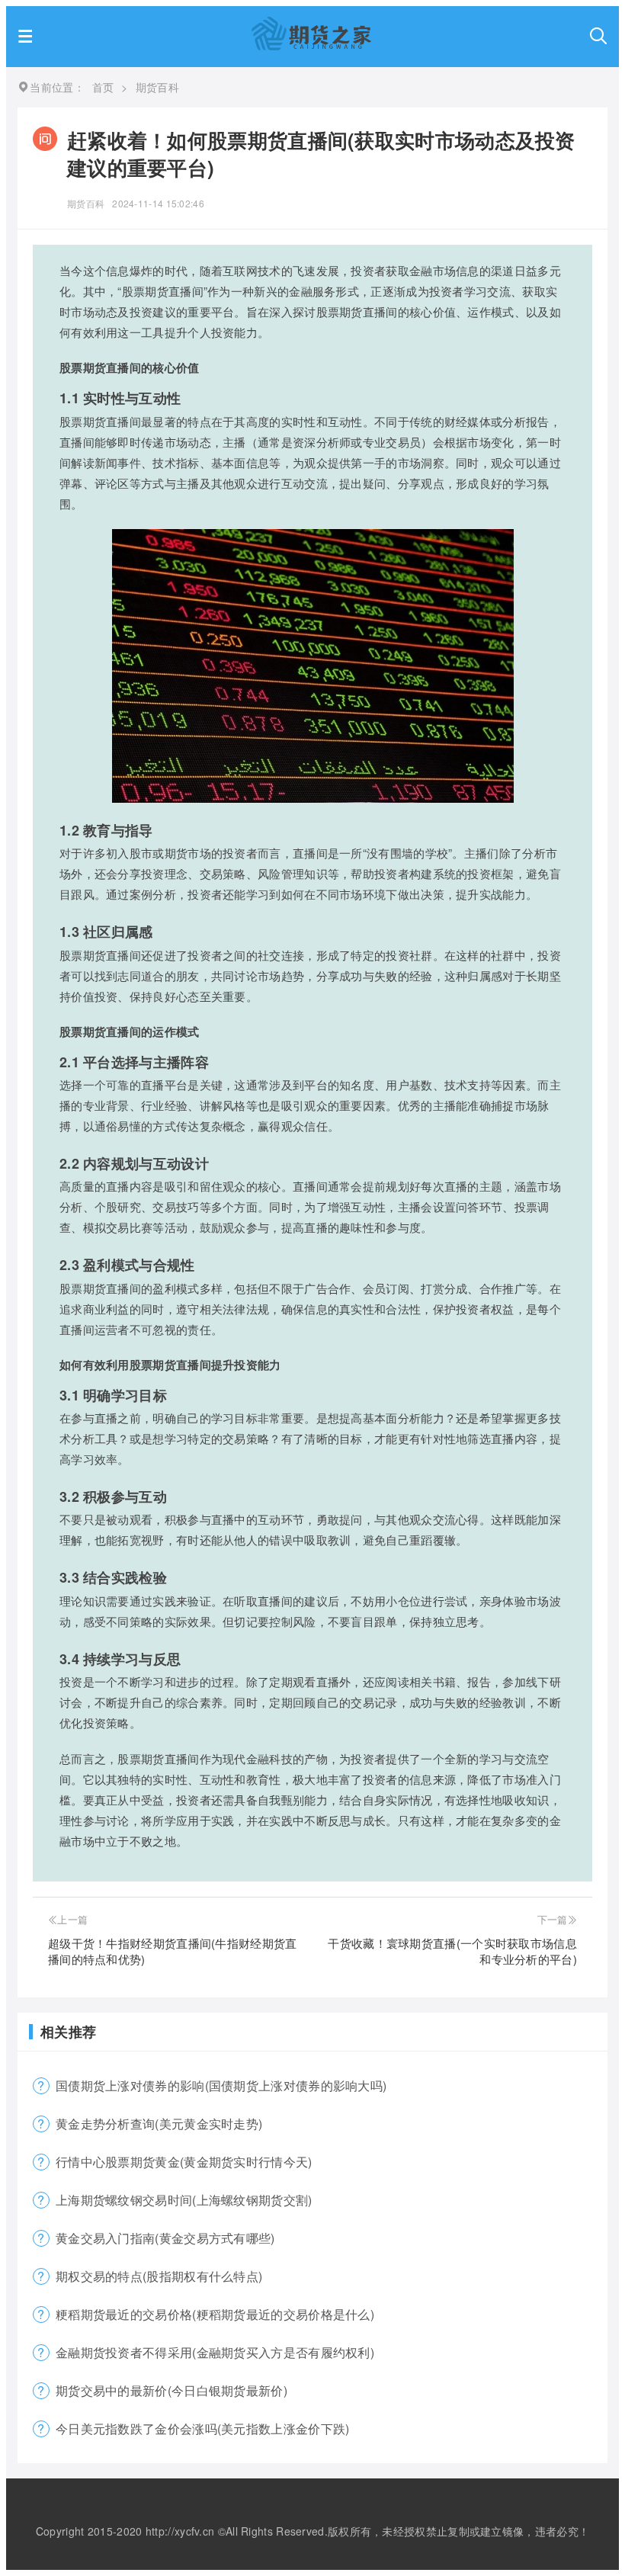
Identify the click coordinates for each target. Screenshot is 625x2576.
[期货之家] (311, 45)
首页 (103, 87)
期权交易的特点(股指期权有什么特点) (159, 2276)
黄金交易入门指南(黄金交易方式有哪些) (165, 2238)
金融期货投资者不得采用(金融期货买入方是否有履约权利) (215, 2352)
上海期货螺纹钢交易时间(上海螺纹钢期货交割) (184, 2200)
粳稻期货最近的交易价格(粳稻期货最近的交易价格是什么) (215, 2314)
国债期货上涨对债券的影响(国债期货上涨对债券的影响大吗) (221, 2085)
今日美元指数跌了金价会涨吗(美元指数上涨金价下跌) (203, 2428)
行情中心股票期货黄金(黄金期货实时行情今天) (184, 2162)
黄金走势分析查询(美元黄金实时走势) (159, 2124)
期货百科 (86, 203)
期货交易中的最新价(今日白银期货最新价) (171, 2390)
